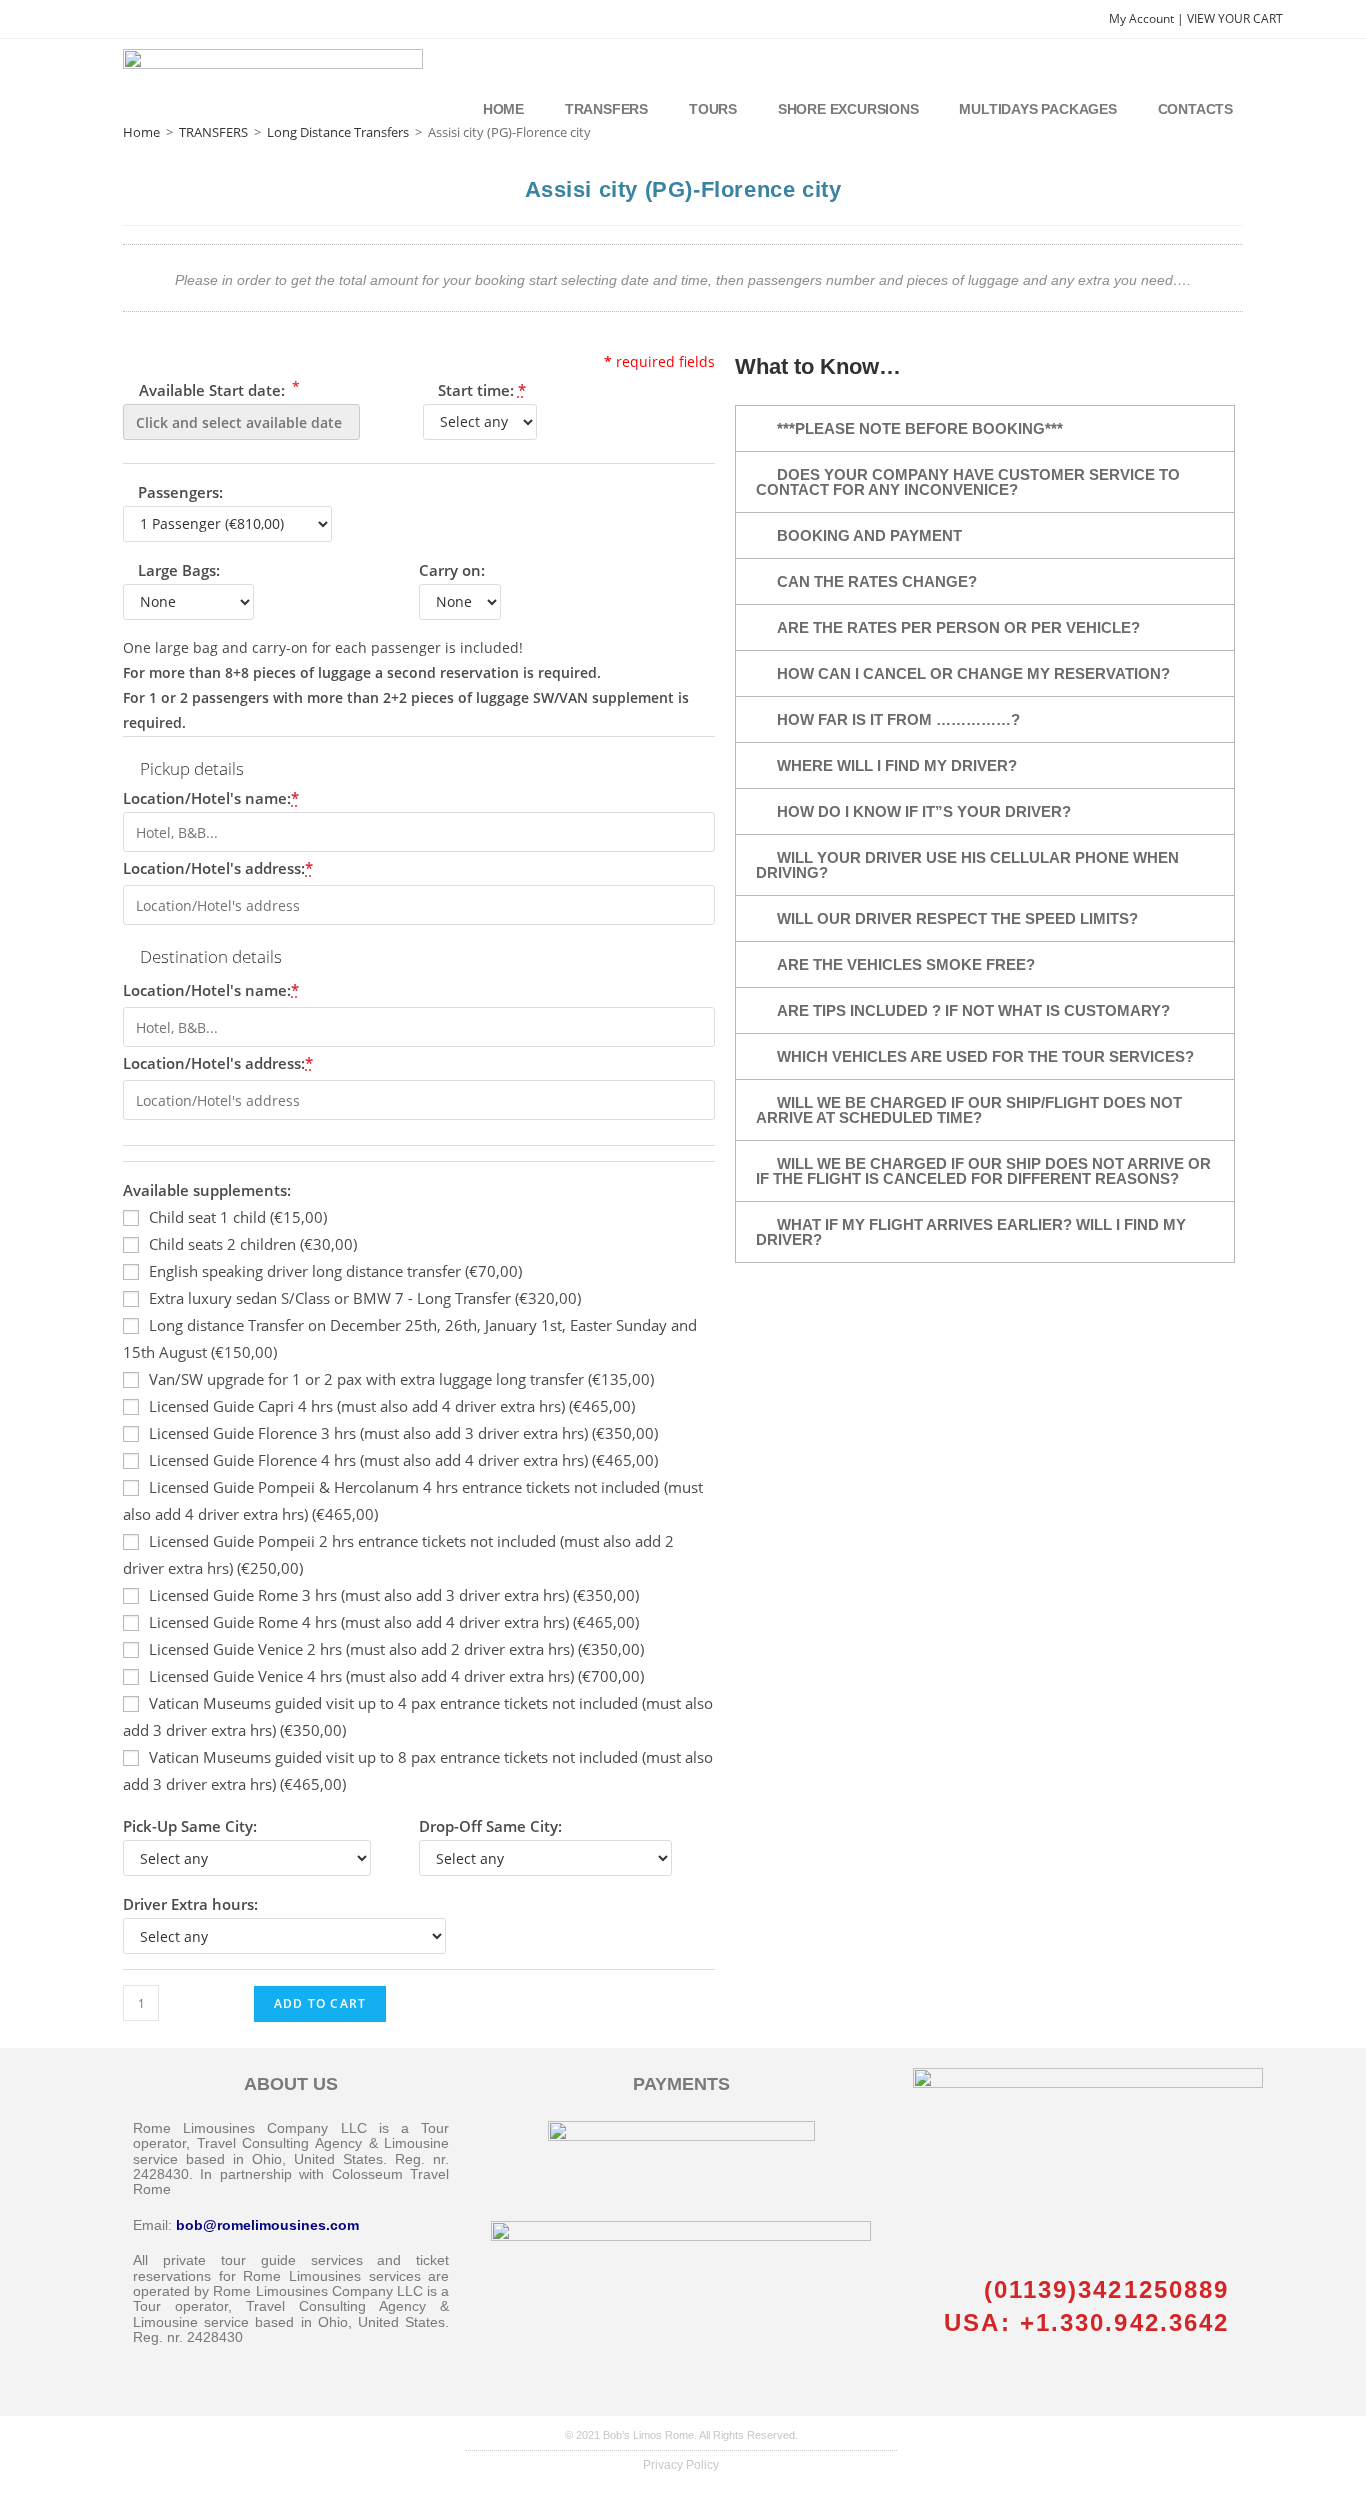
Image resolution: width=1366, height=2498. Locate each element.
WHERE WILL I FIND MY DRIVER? (897, 765)
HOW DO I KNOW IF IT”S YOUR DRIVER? (924, 811)
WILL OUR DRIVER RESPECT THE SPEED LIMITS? (957, 918)
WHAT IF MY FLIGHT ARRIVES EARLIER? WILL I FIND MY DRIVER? (971, 1232)
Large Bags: (179, 570)
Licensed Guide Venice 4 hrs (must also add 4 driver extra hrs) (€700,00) (396, 1676)
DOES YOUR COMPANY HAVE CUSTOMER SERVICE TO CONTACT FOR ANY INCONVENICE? (968, 482)
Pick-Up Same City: (190, 1826)
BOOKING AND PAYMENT (869, 535)
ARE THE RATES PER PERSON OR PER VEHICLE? (958, 627)
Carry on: (452, 570)
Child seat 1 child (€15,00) (238, 1217)
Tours (713, 109)
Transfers (606, 109)
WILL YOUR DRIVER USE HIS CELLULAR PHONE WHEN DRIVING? (967, 865)
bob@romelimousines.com (267, 2225)
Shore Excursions (848, 109)
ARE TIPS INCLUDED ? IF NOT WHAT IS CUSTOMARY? (973, 1010)
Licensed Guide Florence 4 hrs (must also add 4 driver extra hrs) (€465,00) (403, 1460)
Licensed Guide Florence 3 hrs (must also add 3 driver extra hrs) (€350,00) (403, 1433)
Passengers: (180, 492)
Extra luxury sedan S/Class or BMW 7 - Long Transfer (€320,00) (365, 1298)
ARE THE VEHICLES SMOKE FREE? (906, 964)
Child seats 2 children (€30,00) (253, 1244)
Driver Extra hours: (190, 1904)
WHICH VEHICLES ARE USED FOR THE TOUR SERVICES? (985, 1056)
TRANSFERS (213, 132)
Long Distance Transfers (338, 132)
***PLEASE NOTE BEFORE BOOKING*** (920, 428)
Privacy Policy (681, 2465)
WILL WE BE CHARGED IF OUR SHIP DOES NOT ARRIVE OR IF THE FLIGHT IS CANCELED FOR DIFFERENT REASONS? (983, 1171)
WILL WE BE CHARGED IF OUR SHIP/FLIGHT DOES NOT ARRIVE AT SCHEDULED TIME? (969, 1110)
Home (503, 109)
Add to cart (320, 2003)
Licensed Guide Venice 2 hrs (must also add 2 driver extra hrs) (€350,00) (396, 1649)
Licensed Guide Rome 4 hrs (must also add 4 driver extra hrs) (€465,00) (394, 1622)
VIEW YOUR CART (1235, 18)
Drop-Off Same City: (490, 1826)
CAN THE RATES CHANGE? (877, 581)
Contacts (1195, 109)
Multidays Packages (1037, 109)
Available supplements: (207, 1190)
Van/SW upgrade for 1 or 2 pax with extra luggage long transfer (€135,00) (401, 1379)
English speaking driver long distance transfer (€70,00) (335, 1271)
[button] (985, 428)
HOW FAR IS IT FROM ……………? (898, 719)
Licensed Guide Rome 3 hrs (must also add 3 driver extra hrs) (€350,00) (394, 1595)
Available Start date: (217, 388)
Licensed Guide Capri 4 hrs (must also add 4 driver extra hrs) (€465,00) (392, 1406)
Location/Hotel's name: (211, 798)
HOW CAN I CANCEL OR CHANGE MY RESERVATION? (973, 673)
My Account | (1148, 18)
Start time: (482, 390)
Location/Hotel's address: (218, 868)
